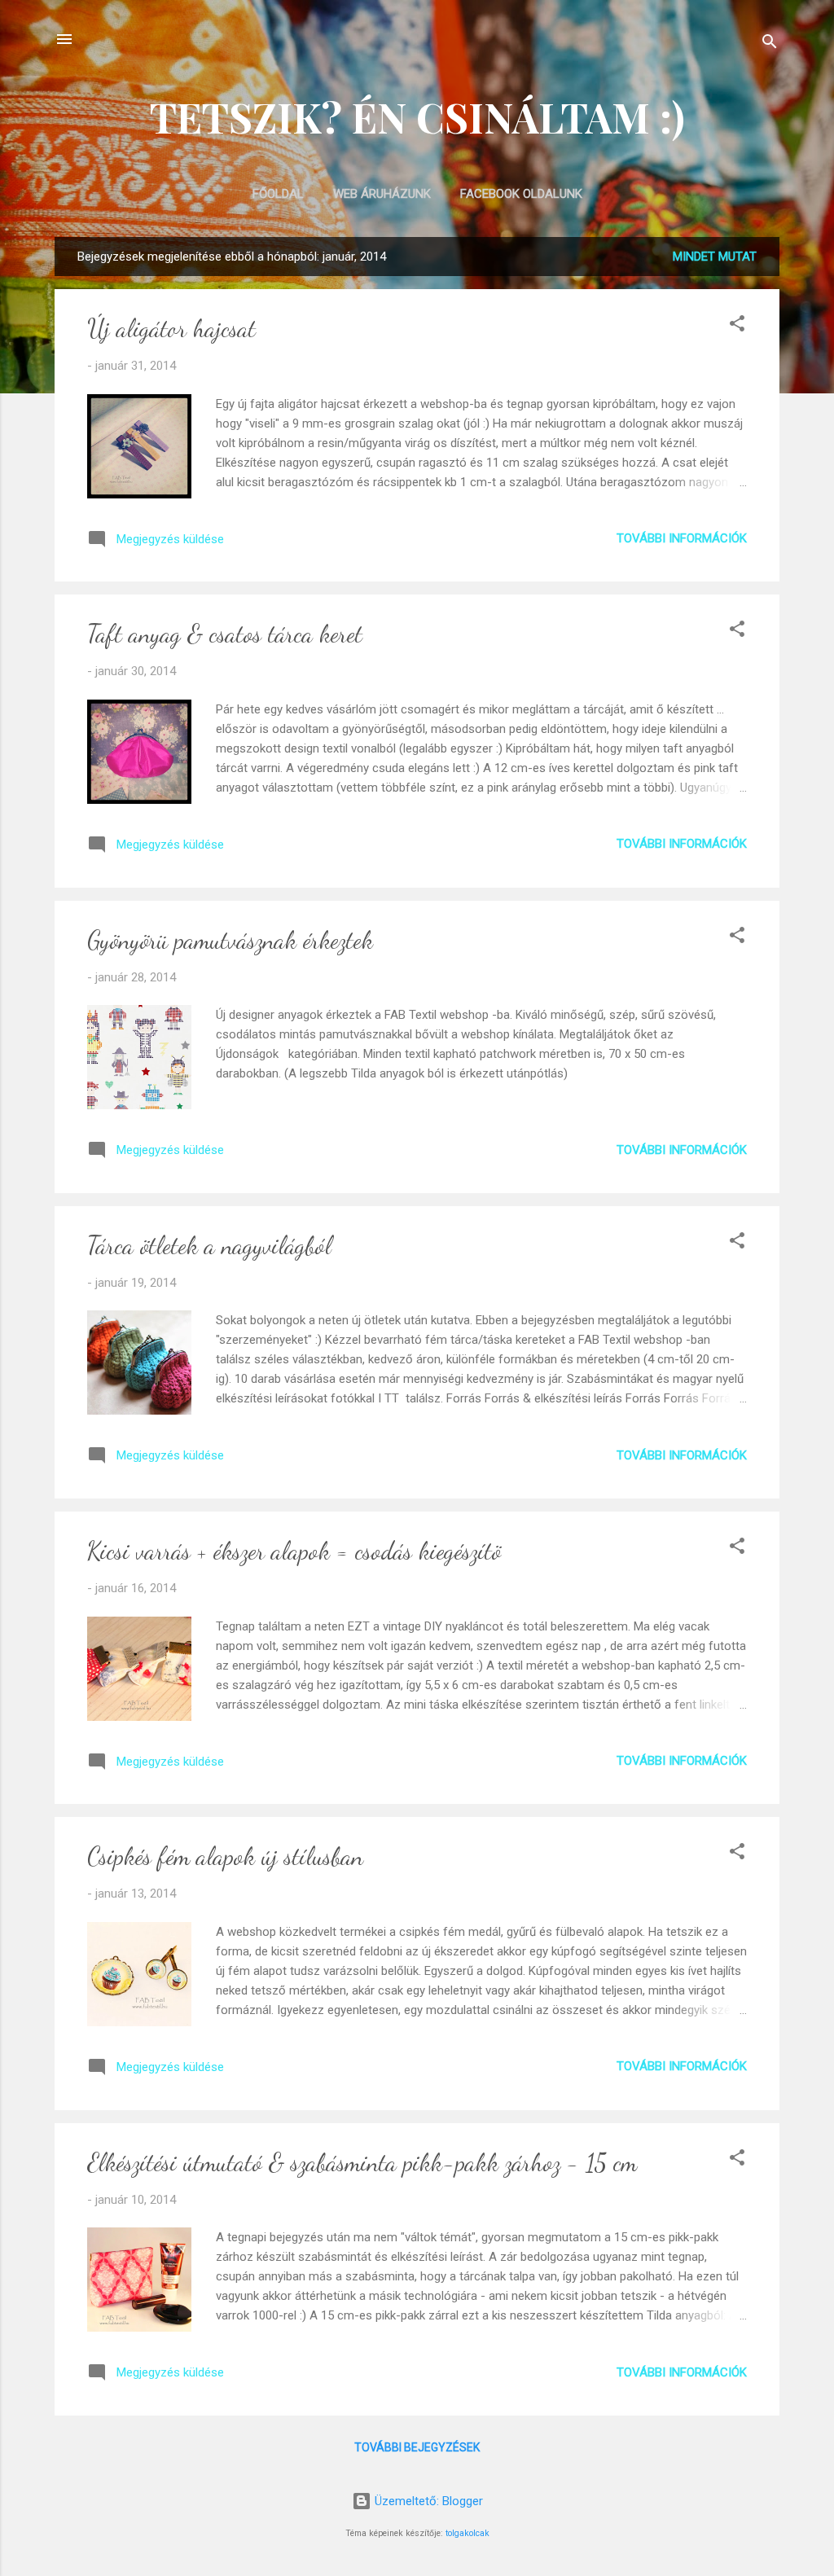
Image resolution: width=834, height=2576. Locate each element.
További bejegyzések (417, 2447)
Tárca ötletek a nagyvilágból (209, 1245)
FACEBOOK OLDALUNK (521, 194)
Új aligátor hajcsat (171, 328)
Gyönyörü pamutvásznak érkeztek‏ (230, 940)
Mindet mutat (715, 257)
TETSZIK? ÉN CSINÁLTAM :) (417, 117)
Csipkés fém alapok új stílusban (225, 1856)
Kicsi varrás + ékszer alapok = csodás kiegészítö (294, 1551)
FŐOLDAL (278, 194)
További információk (682, 538)
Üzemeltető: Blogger (427, 2501)
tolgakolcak (467, 2533)
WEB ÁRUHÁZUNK (382, 194)
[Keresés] (770, 44)
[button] (737, 326)
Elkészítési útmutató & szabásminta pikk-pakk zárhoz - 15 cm (362, 2162)
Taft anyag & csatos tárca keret (225, 634)
